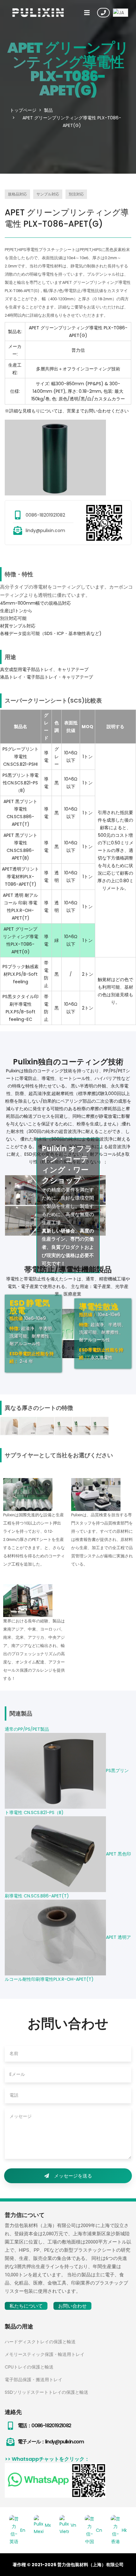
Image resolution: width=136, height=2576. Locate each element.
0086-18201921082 (45, 515)
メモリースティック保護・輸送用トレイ (45, 2354)
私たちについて (26, 2306)
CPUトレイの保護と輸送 (29, 2367)
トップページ (23, 110)
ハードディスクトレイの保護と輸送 (40, 2342)
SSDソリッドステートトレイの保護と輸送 (46, 2392)
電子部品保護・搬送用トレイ (34, 2380)
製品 (48, 110)
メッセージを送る (73, 2176)
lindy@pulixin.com (45, 530)
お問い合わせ (103, 13)
